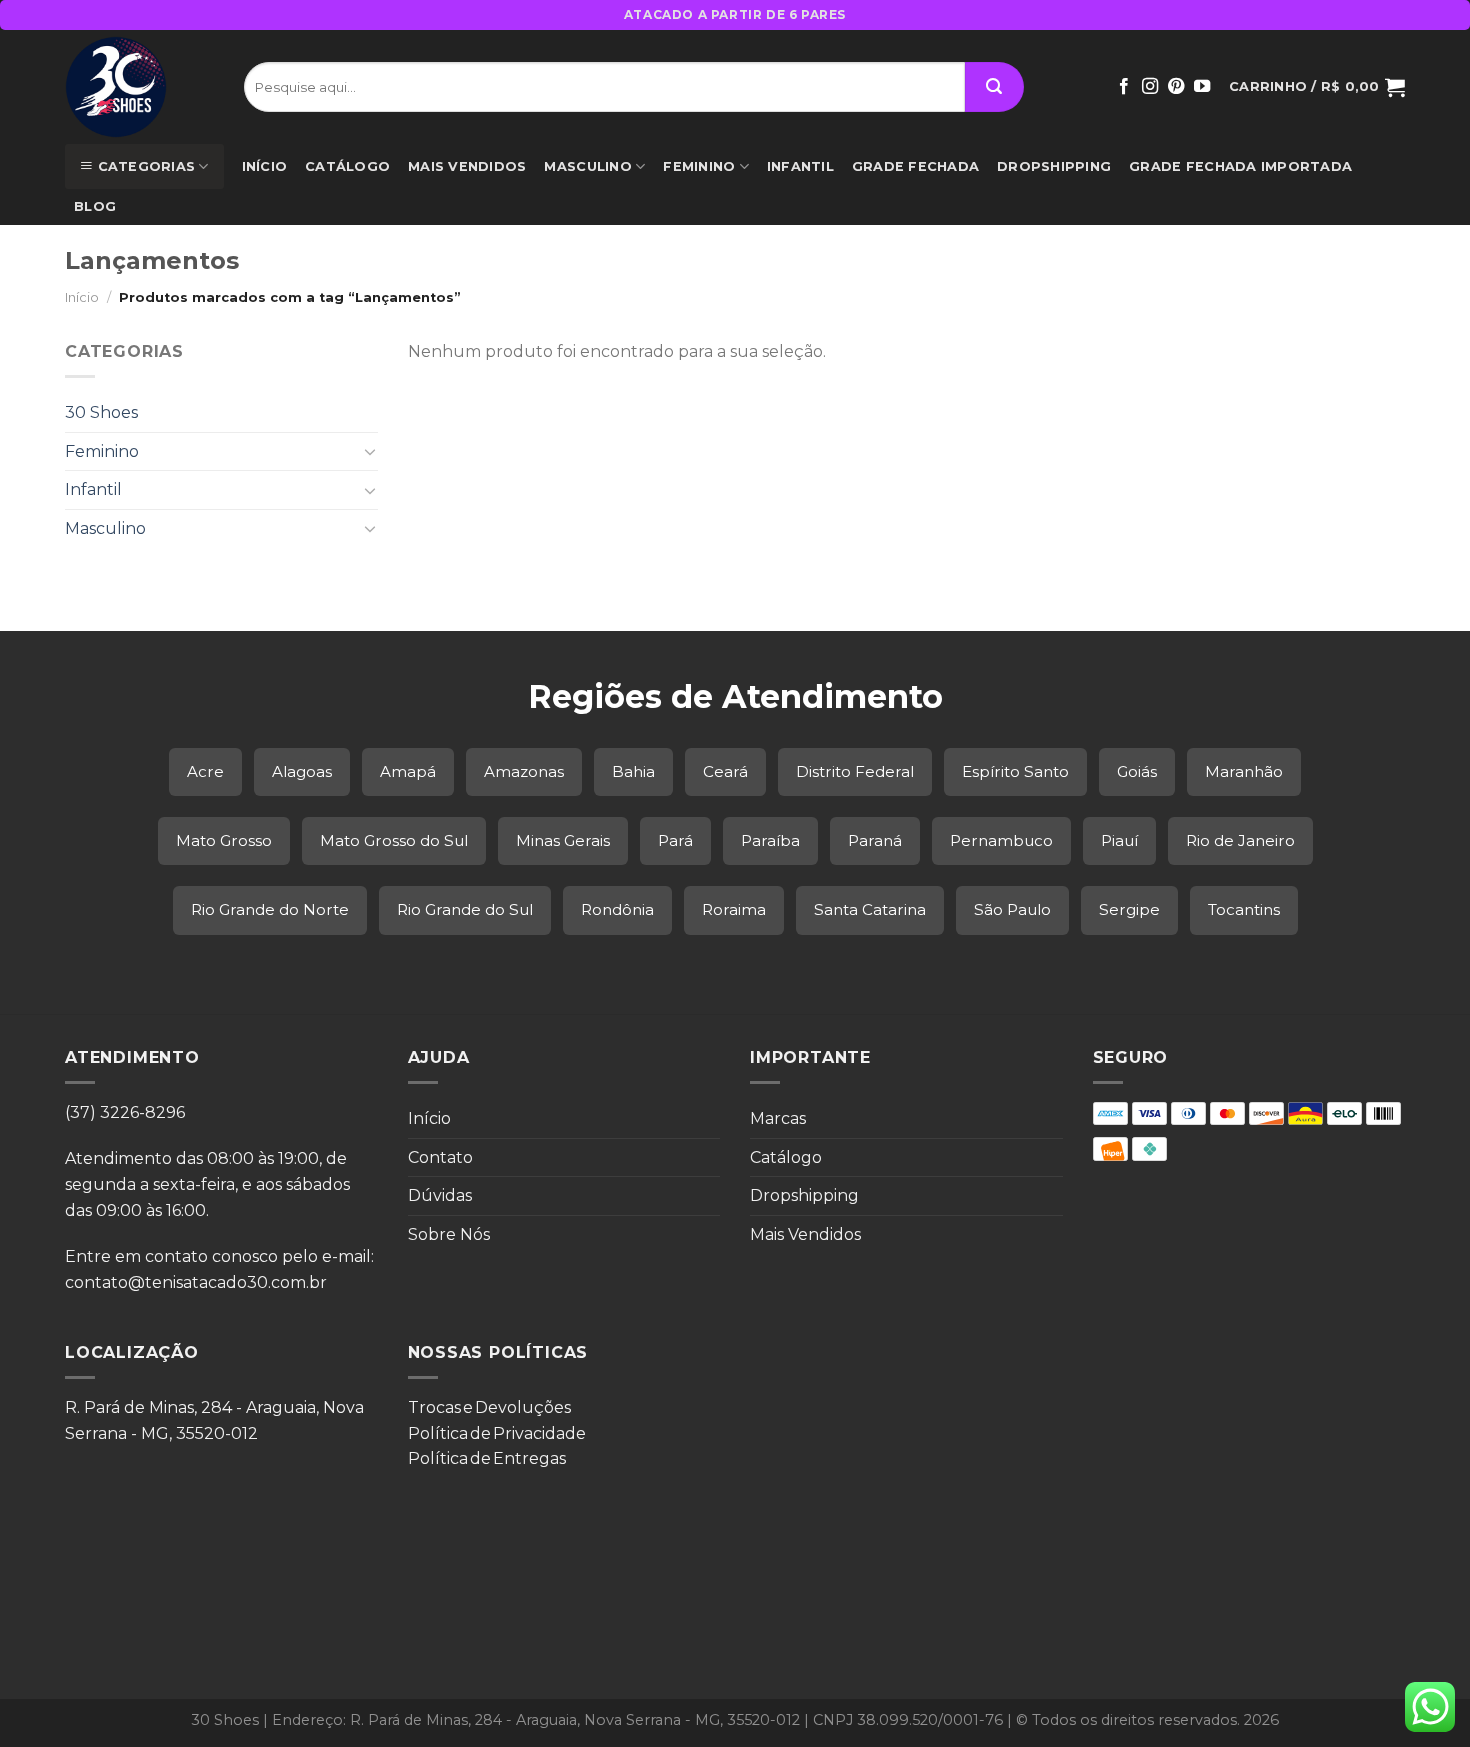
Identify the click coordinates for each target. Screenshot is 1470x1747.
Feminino (699, 166)
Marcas (778, 1118)
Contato (440, 1157)
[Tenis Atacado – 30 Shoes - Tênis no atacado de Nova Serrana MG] (139, 87)
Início (265, 166)
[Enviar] (994, 87)
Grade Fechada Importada (1240, 166)
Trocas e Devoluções (489, 1407)
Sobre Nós (449, 1234)
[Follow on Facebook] (1124, 87)
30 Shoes (101, 412)
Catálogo (347, 166)
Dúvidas (440, 1195)
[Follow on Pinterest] (1176, 87)
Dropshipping (1054, 166)
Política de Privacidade (497, 1433)
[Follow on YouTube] (1202, 87)
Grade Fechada (915, 166)
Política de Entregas (487, 1458)
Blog (95, 206)
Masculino (587, 166)
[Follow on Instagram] (1150, 87)
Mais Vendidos (467, 166)
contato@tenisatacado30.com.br (196, 1282)
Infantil (800, 166)
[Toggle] (370, 451)
